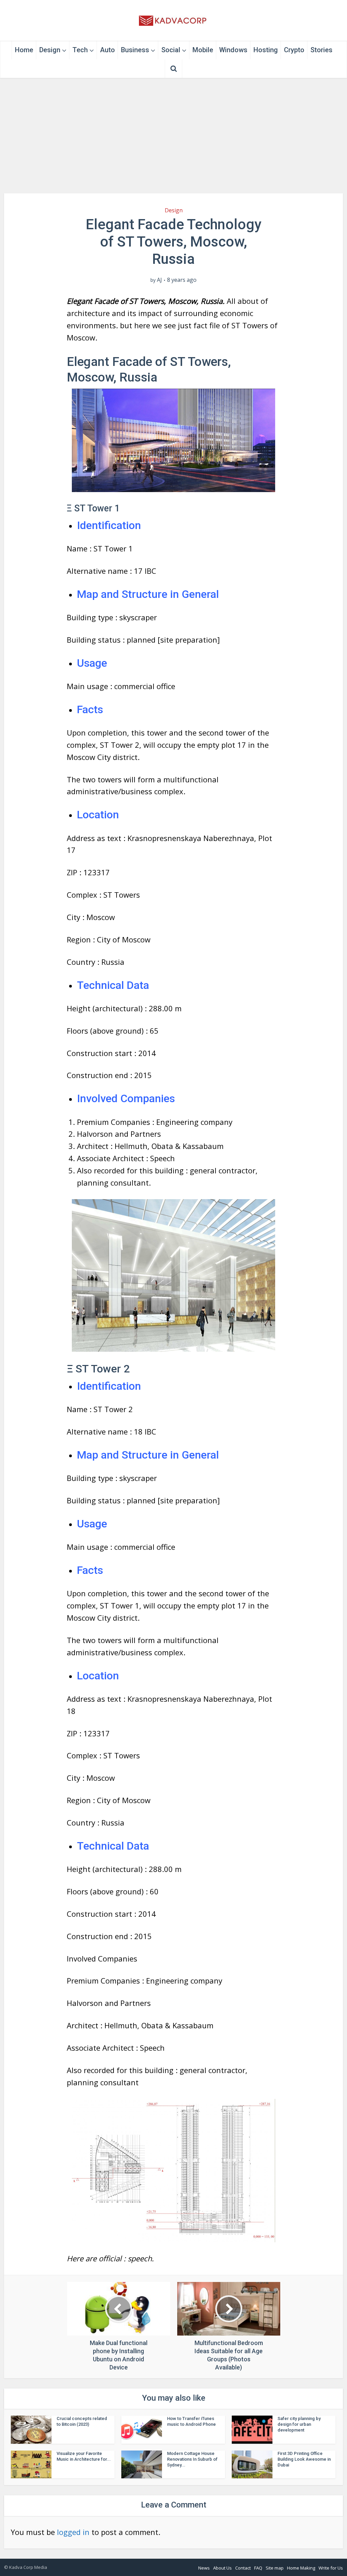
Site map (275, 2568)
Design (50, 50)
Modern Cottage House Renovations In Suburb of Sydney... (192, 2459)
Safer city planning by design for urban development (299, 2424)
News (204, 2568)
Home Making (301, 2568)
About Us (222, 2568)
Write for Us (331, 2568)
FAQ (258, 2568)
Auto (107, 50)
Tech (80, 50)
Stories (321, 50)
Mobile (203, 50)
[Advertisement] (173, 136)
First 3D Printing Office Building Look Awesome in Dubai (304, 2459)
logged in (73, 2532)
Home (24, 50)
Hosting (266, 50)
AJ (159, 280)
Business (135, 50)
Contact (243, 2568)
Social (171, 50)
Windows (233, 50)
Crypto (294, 50)
